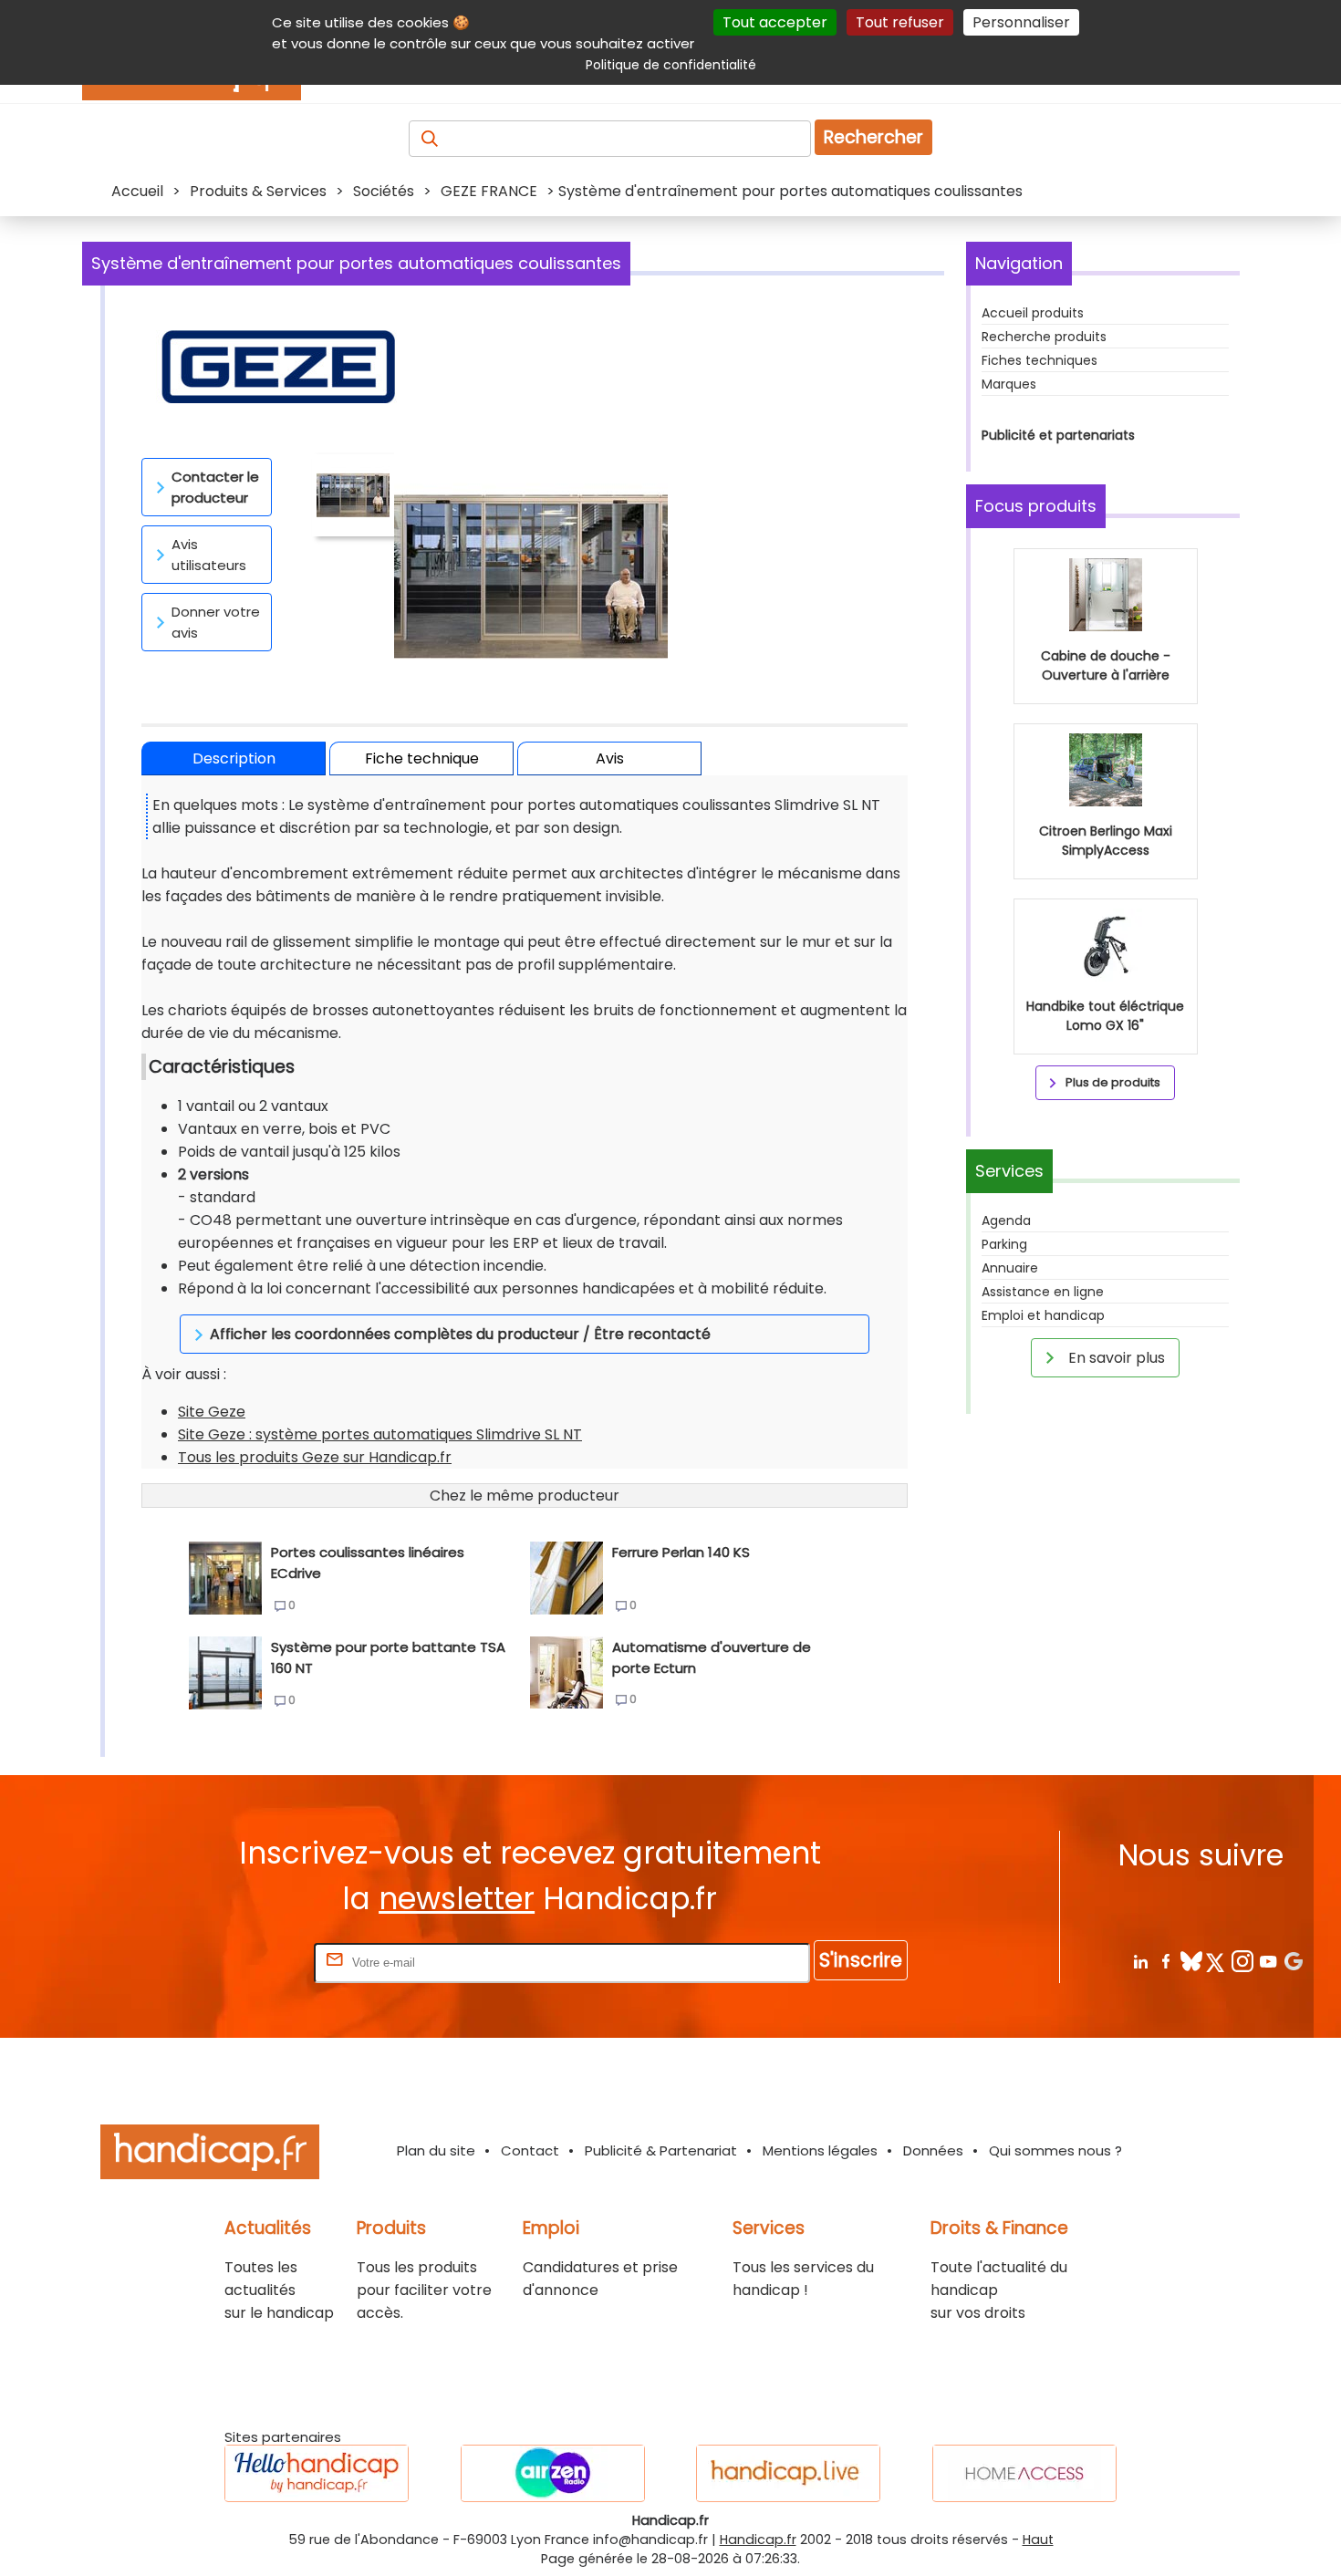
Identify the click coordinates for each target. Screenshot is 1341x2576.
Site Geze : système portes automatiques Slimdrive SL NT (380, 1434)
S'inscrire (861, 1960)
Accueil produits (1033, 313)
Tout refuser (900, 22)
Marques (1009, 384)
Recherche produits (1044, 337)
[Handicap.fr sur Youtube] (1268, 1961)
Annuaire (1010, 1268)
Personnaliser (1021, 22)
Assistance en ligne (1043, 1292)
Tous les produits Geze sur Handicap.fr (315, 1457)
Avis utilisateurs (209, 555)
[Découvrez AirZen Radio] (553, 2473)
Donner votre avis (216, 622)
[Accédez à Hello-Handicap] (317, 2473)
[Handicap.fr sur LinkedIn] (1140, 1961)
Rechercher (873, 137)
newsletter (457, 1899)
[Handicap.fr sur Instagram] (1242, 1961)
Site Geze (212, 1412)
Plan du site (436, 2150)
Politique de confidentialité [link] (671, 65)
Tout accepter (775, 22)
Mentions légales (820, 2150)
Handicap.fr (758, 2540)
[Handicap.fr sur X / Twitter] (1216, 1961)
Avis (610, 758)
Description (234, 758)
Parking (1004, 1244)
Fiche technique (422, 758)
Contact (530, 2150)
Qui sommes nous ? (1055, 2150)
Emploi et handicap (1043, 1315)
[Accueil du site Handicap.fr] (210, 2155)
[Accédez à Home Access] (1024, 2473)
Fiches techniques (1040, 360)
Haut (1038, 2540)
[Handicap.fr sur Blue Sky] (1191, 1961)
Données (933, 2150)
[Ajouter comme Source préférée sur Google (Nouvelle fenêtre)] (1293, 1961)
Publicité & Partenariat (661, 2150)
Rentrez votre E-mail (237, 1962)
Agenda (1006, 1220)
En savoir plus (1115, 1358)
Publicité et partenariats (1058, 435)
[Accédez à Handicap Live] (788, 2473)
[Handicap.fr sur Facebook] (1165, 1961)
